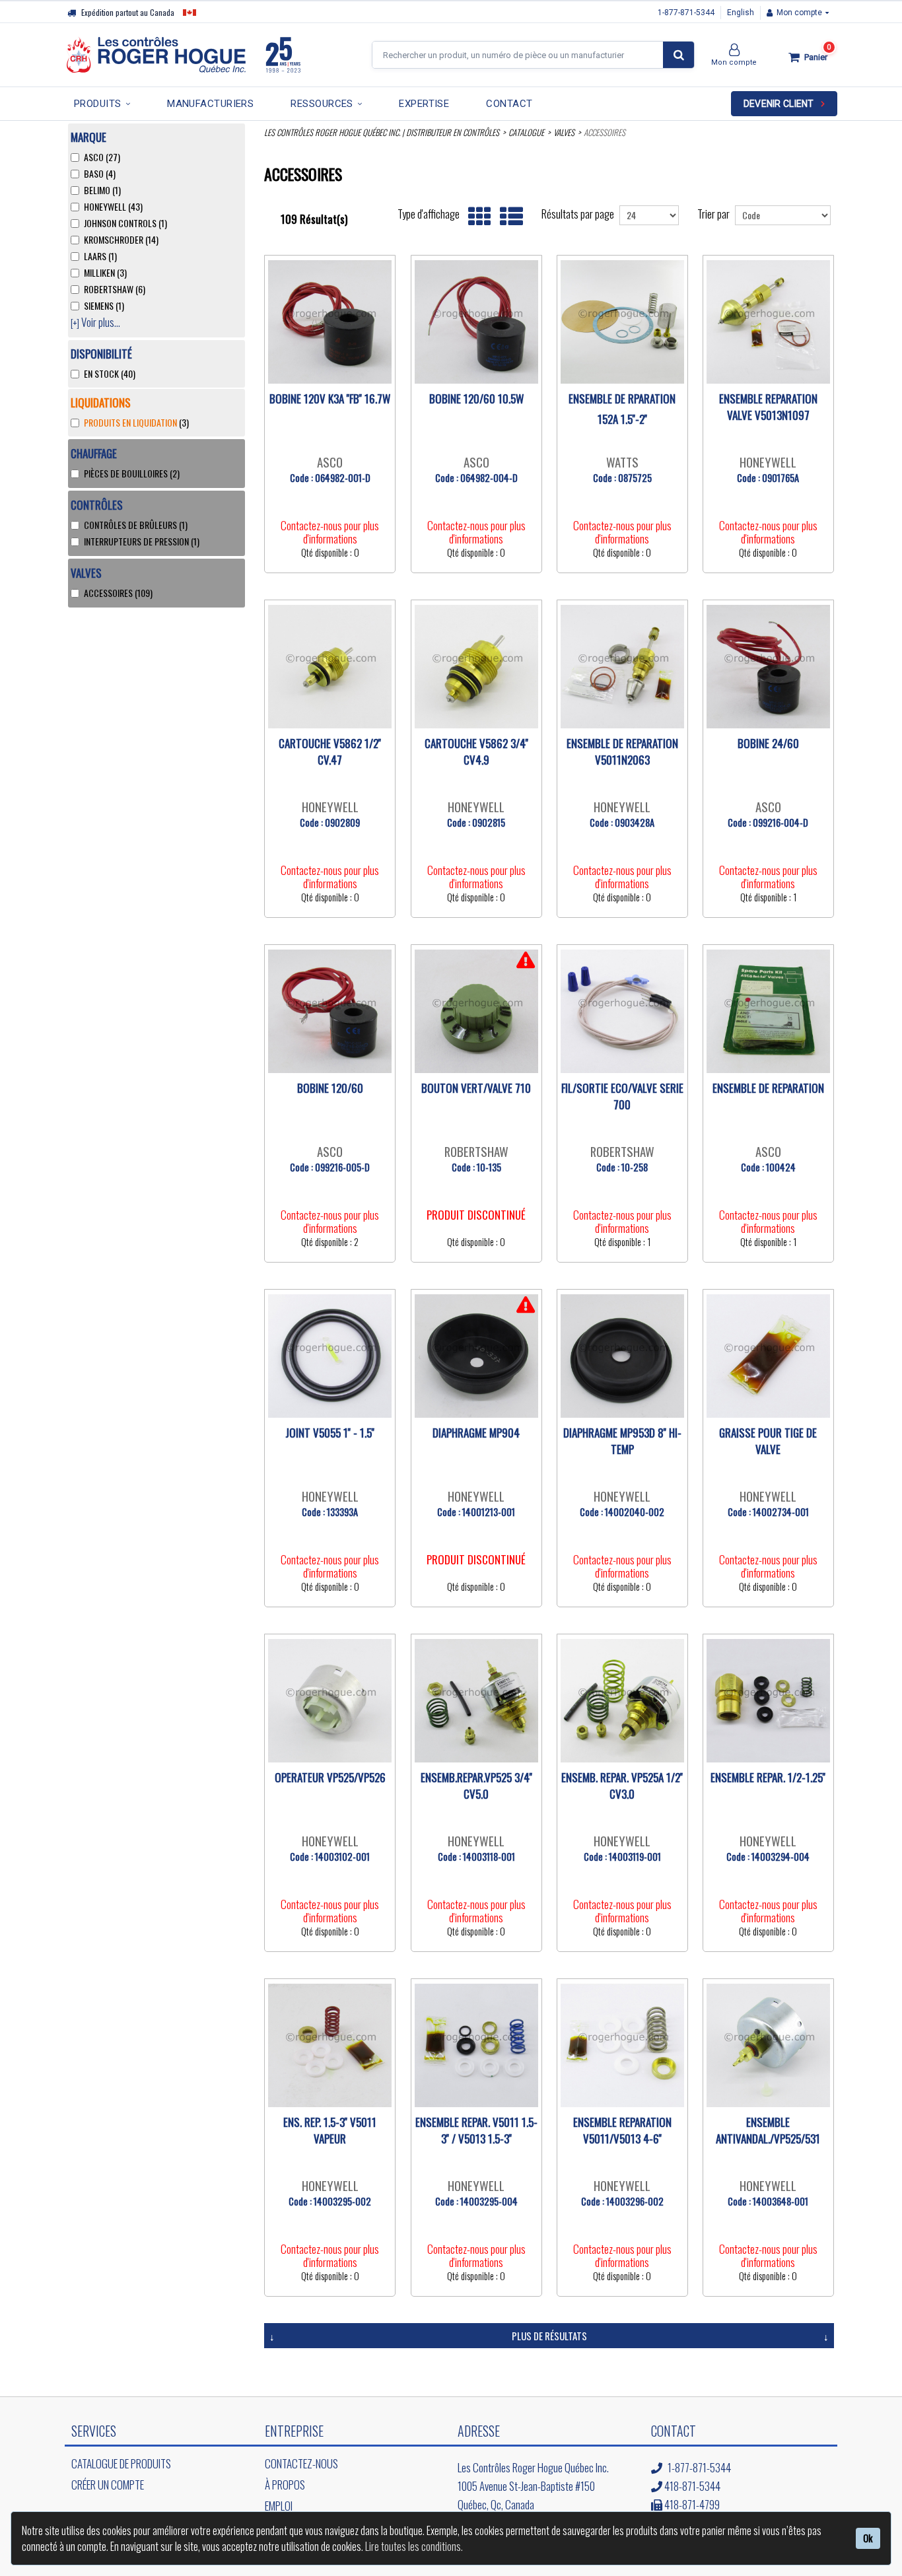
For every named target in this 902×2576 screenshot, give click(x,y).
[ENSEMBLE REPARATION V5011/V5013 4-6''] (622, 2045)
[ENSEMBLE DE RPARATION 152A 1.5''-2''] (622, 322)
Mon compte (799, 13)
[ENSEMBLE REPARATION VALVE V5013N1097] (768, 322)
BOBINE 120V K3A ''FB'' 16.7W (330, 399)
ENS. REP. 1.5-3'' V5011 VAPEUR (330, 2130)
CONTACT (509, 104)
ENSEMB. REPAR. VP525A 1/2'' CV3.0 (622, 1786)
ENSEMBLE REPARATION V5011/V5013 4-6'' (622, 2130)
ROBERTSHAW (115, 289)
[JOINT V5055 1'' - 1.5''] (330, 1356)
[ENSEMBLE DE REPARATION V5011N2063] (622, 667)
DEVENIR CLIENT (779, 104)
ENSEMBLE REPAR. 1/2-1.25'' (768, 1777)
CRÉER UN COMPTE (108, 2485)
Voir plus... (95, 323)
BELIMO (102, 190)
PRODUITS (98, 104)
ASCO (102, 157)
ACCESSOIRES (118, 593)
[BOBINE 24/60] (768, 667)
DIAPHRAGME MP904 (476, 1433)
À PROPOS (285, 2485)
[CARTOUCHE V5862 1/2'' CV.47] (330, 667)
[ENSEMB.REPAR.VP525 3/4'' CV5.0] (476, 1701)
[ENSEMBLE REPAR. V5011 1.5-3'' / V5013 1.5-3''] (476, 2045)
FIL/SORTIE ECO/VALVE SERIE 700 (622, 1096)
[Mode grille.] (476, 217)
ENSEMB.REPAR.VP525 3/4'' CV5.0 (476, 1786)
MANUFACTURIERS (210, 104)
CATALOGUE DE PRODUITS (121, 2463)
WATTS (622, 462)
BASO (100, 174)
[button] (806, 57)
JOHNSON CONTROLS (125, 223)
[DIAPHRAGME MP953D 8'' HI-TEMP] (622, 1356)
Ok (868, 2538)
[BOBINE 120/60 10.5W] (476, 322)
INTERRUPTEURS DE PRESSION (142, 541)
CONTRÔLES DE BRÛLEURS (136, 525)
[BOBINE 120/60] (330, 1011)
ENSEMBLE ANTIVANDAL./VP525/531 (768, 2130)
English (741, 13)
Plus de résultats (549, 2336)
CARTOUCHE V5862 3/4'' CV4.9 (476, 751)
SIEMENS (104, 306)
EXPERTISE (424, 104)
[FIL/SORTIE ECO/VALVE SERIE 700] (622, 1011)
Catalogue (526, 132)
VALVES (564, 132)
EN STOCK (110, 374)
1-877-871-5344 (686, 13)
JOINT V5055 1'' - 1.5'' (330, 1433)
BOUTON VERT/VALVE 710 (476, 1088)
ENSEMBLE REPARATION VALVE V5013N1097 (768, 407)
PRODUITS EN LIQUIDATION (136, 423)
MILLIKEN (105, 273)
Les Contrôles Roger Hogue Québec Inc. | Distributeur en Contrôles (382, 132)
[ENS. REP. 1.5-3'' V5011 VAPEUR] (330, 2045)
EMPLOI (279, 2506)
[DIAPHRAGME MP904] (476, 1356)
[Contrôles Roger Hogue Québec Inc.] (184, 55)
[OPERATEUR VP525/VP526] (330, 1701)
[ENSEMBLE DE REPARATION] (768, 1011)
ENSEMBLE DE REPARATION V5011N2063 (622, 751)
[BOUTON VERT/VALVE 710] (476, 1011)
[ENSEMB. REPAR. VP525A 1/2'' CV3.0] (622, 1701)
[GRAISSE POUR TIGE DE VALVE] (768, 1356)
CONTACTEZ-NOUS (301, 2463)
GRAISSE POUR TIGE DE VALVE (768, 1441)
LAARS (100, 256)
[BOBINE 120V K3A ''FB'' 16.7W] (330, 322)
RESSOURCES (322, 104)
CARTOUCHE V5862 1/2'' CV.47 (330, 751)
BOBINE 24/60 (768, 743)
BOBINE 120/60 (330, 1088)
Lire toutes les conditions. (414, 2546)
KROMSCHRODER (121, 240)
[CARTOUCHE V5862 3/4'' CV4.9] (476, 667)
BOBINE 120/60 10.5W (476, 399)
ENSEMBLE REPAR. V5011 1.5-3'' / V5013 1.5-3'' (476, 2130)
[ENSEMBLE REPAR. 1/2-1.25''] (768, 1701)
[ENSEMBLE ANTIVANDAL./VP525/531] (768, 2045)
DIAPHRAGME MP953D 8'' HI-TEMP (622, 1441)
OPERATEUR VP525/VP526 (330, 1777)
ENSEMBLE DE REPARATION (768, 1088)
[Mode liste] (508, 217)
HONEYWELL (113, 207)
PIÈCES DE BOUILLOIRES (132, 473)
